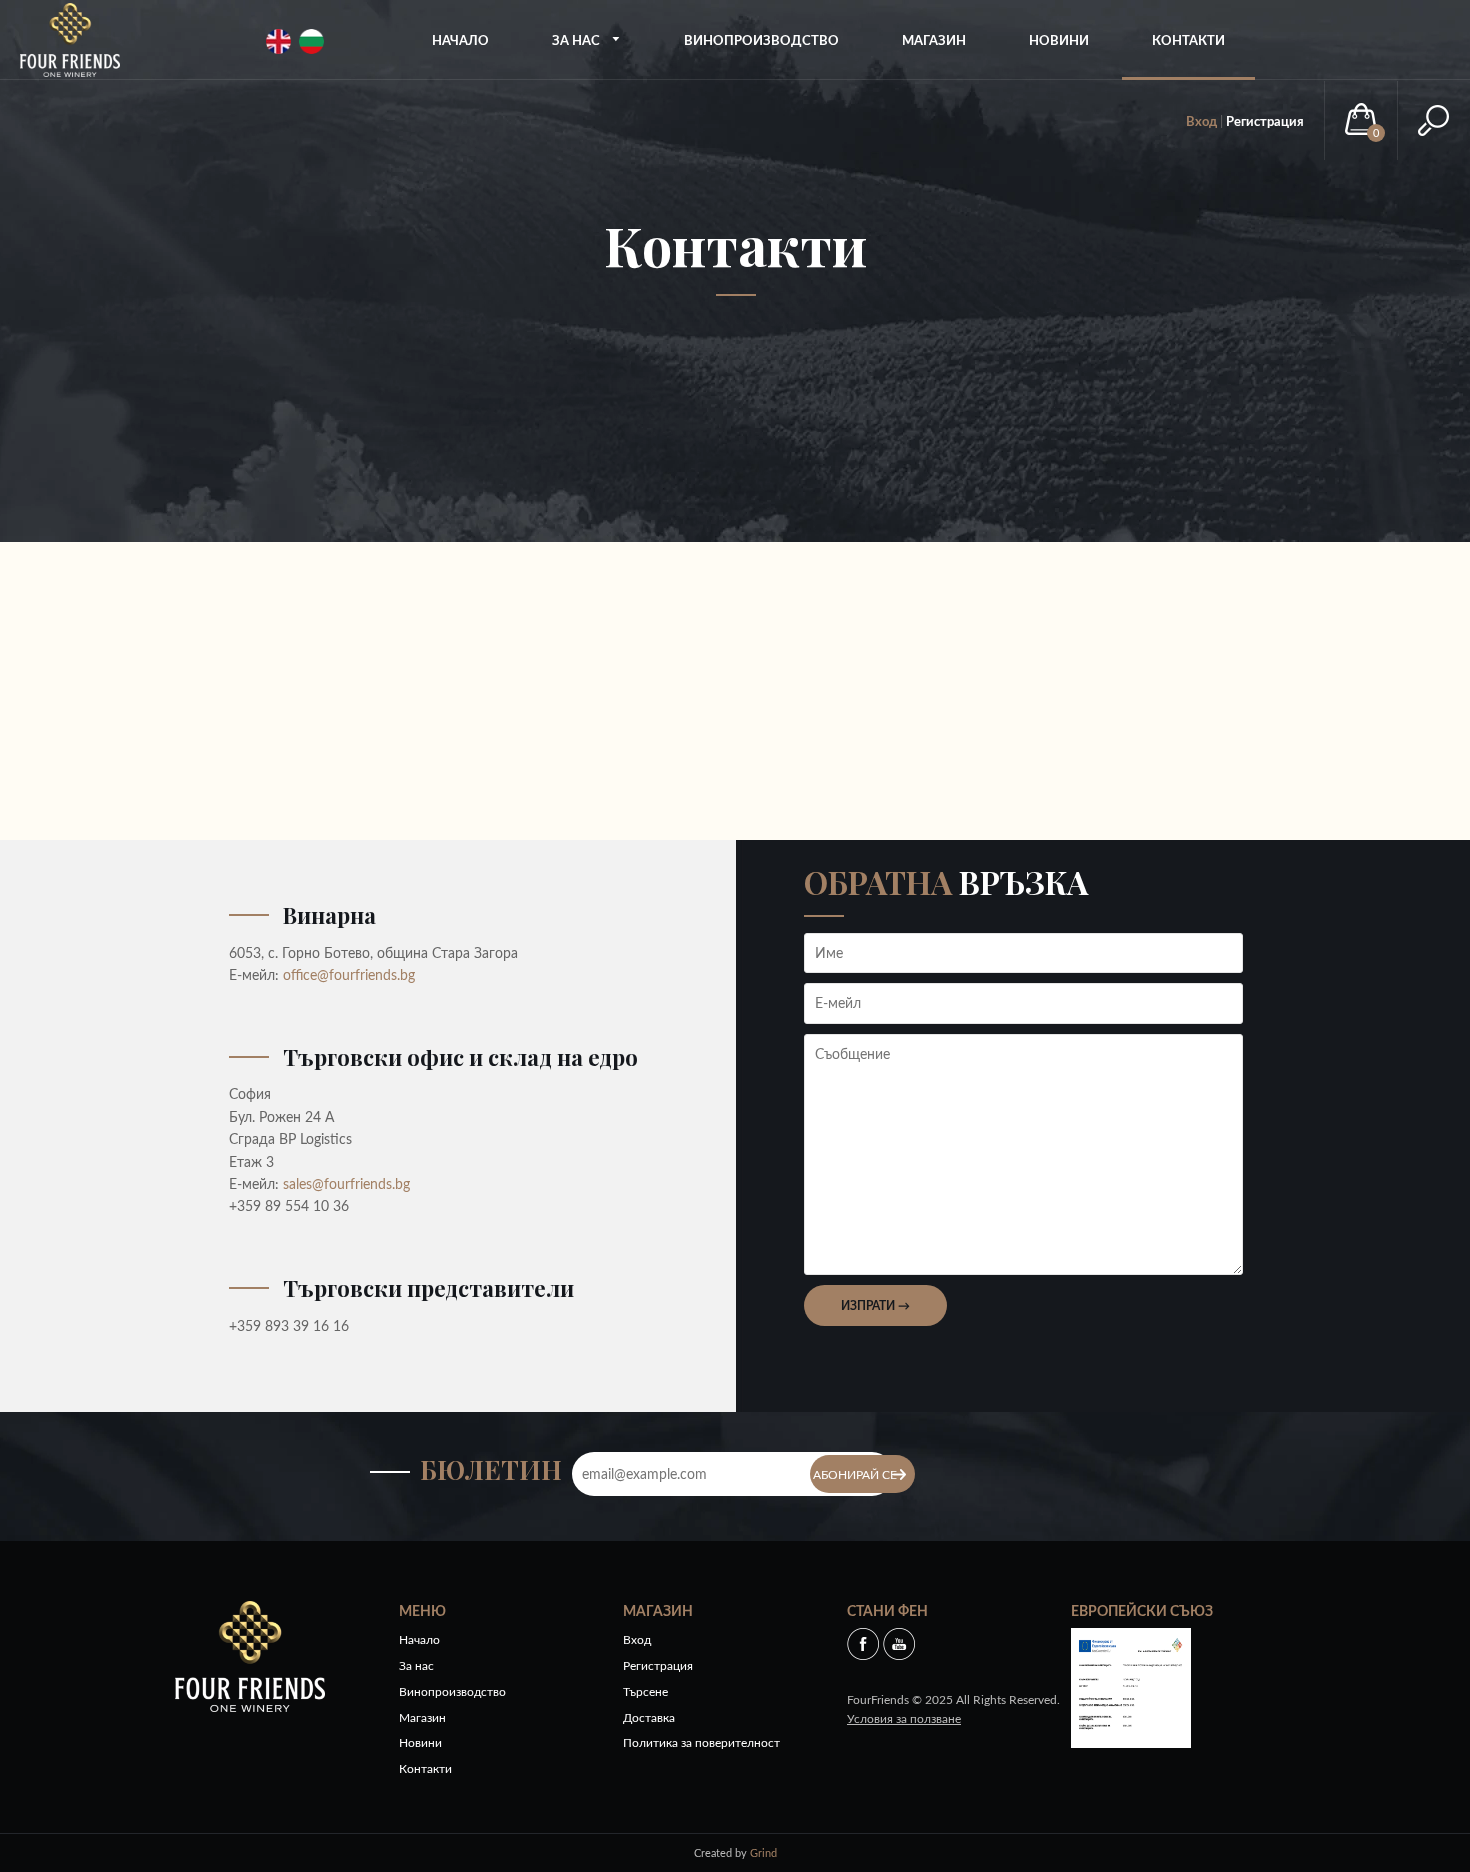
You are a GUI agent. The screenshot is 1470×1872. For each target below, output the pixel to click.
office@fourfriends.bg (349, 974)
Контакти (1188, 40)
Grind (763, 1852)
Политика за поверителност (701, 1742)
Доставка (649, 1717)
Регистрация (1265, 121)
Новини (1059, 40)
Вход (1201, 121)
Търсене (645, 1691)
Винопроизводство (761, 40)
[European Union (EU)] (1131, 1685)
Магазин (934, 40)
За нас (577, 40)
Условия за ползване (904, 1718)
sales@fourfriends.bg (346, 1183)
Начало (460, 40)
